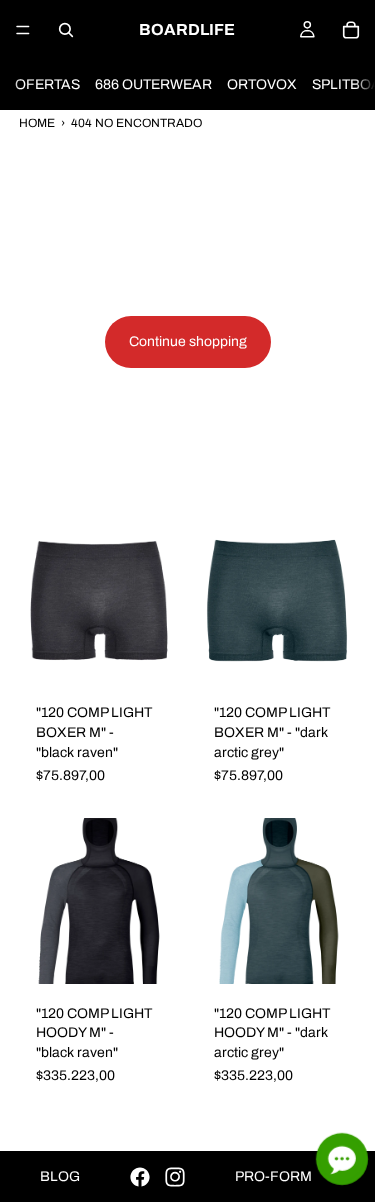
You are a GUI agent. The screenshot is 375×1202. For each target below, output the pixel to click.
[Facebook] (140, 1177)
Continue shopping (188, 341)
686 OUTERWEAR (153, 84)
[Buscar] (66, 30)
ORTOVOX (262, 84)
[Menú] (23, 30)
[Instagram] (175, 1177)
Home (37, 123)
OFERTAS (47, 84)
